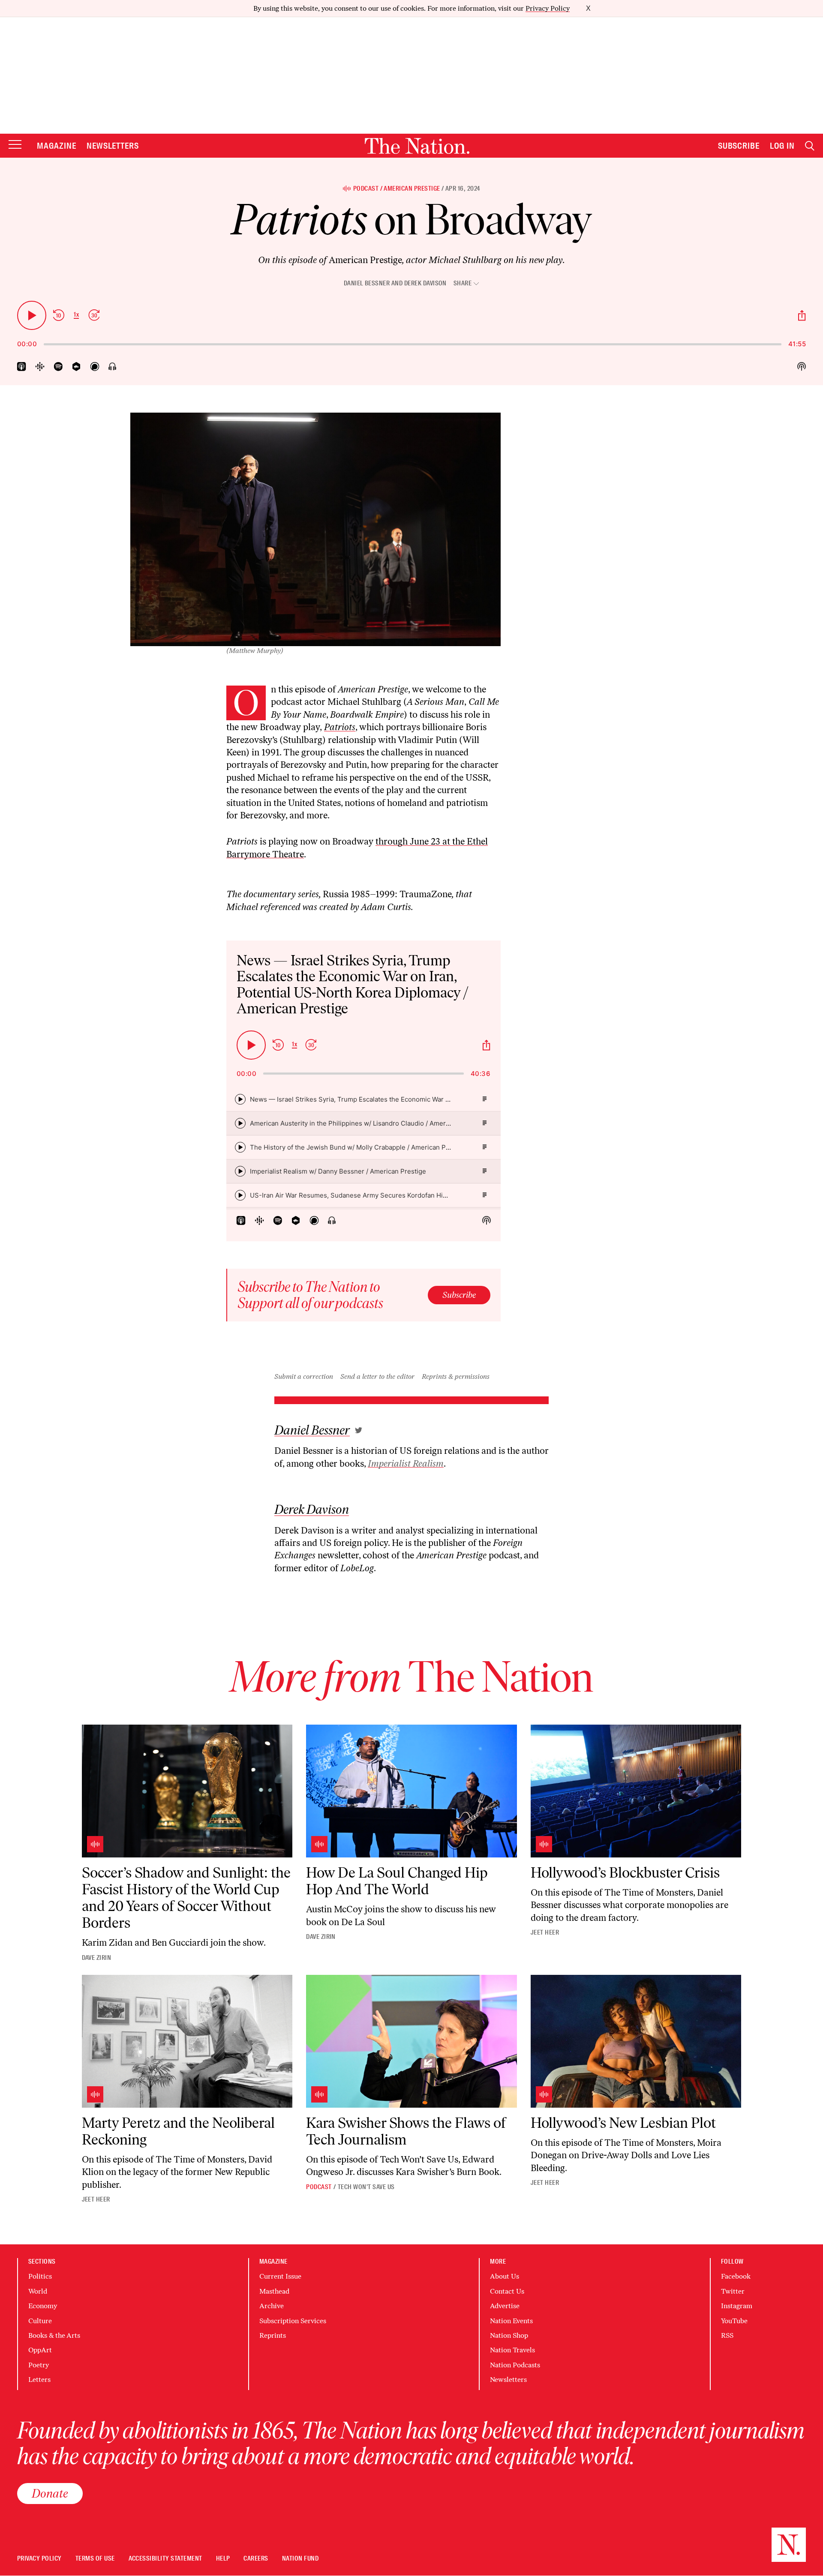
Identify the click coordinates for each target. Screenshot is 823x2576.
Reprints (273, 2335)
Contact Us (507, 2291)
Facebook (736, 2276)
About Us (505, 2276)
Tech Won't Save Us (366, 2187)
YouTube (734, 2321)
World (38, 2291)
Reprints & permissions (456, 1376)
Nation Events (511, 2321)
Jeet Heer (545, 1932)
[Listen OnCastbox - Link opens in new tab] (77, 367)
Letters (39, 2380)
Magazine (57, 146)
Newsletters (113, 146)
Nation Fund (300, 2559)
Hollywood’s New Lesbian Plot (623, 2123)
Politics (40, 2276)
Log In (782, 146)
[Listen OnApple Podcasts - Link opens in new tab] (22, 367)
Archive (272, 2306)
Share (463, 283)
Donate (50, 2493)
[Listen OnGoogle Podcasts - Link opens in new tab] (40, 367)
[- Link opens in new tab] (359, 1430)
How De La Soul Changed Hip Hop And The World (397, 1881)
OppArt (40, 2350)
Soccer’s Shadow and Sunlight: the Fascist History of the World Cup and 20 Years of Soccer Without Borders (186, 1898)
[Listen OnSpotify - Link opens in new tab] (58, 367)
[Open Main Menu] (15, 145)
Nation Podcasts (515, 2365)
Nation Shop (509, 2335)
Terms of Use (95, 2559)
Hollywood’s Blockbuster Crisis (625, 1873)
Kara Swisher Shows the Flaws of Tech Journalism (406, 2131)
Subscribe (739, 146)
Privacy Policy (548, 8)
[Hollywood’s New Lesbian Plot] (636, 2041)
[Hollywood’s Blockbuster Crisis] (636, 1791)
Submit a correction (304, 1376)
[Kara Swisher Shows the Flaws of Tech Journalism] (411, 2041)
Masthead (274, 2291)
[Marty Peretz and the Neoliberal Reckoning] (187, 2041)
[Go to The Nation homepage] (417, 146)
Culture (40, 2321)
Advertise (505, 2306)
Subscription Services (293, 2321)
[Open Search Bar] (810, 146)
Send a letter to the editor (377, 1376)
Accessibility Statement (165, 2559)
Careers (256, 2559)
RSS (727, 2335)
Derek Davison (425, 283)
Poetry (39, 2365)
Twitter (733, 2291)
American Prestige (412, 189)
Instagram (737, 2306)
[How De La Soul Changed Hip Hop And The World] (411, 1791)
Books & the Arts (54, 2335)
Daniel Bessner (367, 283)
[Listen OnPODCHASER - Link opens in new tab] (95, 367)
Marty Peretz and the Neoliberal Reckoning (178, 2131)
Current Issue (280, 2276)
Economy (43, 2306)
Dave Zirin (97, 1958)
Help (223, 2559)
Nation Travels (512, 2350)
